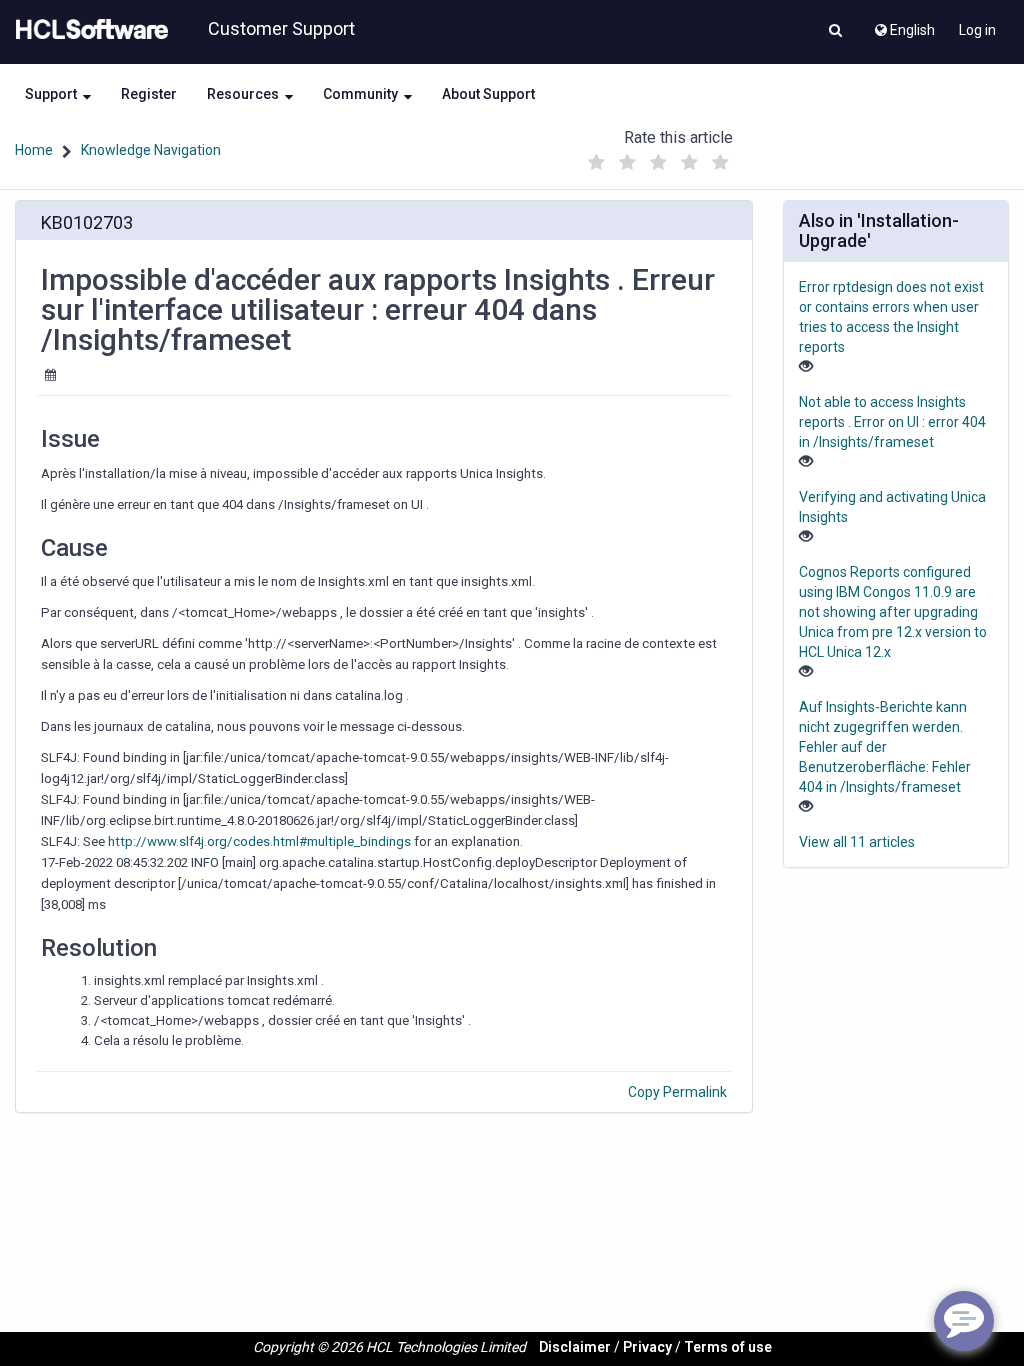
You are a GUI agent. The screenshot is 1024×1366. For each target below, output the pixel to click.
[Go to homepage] (88, 30)
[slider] (659, 157)
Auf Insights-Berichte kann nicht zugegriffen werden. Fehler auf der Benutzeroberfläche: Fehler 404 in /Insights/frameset (885, 747)
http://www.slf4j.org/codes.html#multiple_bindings (259, 841)
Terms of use (728, 1347)
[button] (835, 32)
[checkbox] (597, 163)
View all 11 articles (857, 842)
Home (34, 150)
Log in (977, 30)
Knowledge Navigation (151, 150)
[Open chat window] (964, 1321)
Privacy (647, 1347)
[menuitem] (903, 25)
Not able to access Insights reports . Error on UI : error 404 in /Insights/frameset (892, 422)
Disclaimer (575, 1347)
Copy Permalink (677, 1092)
